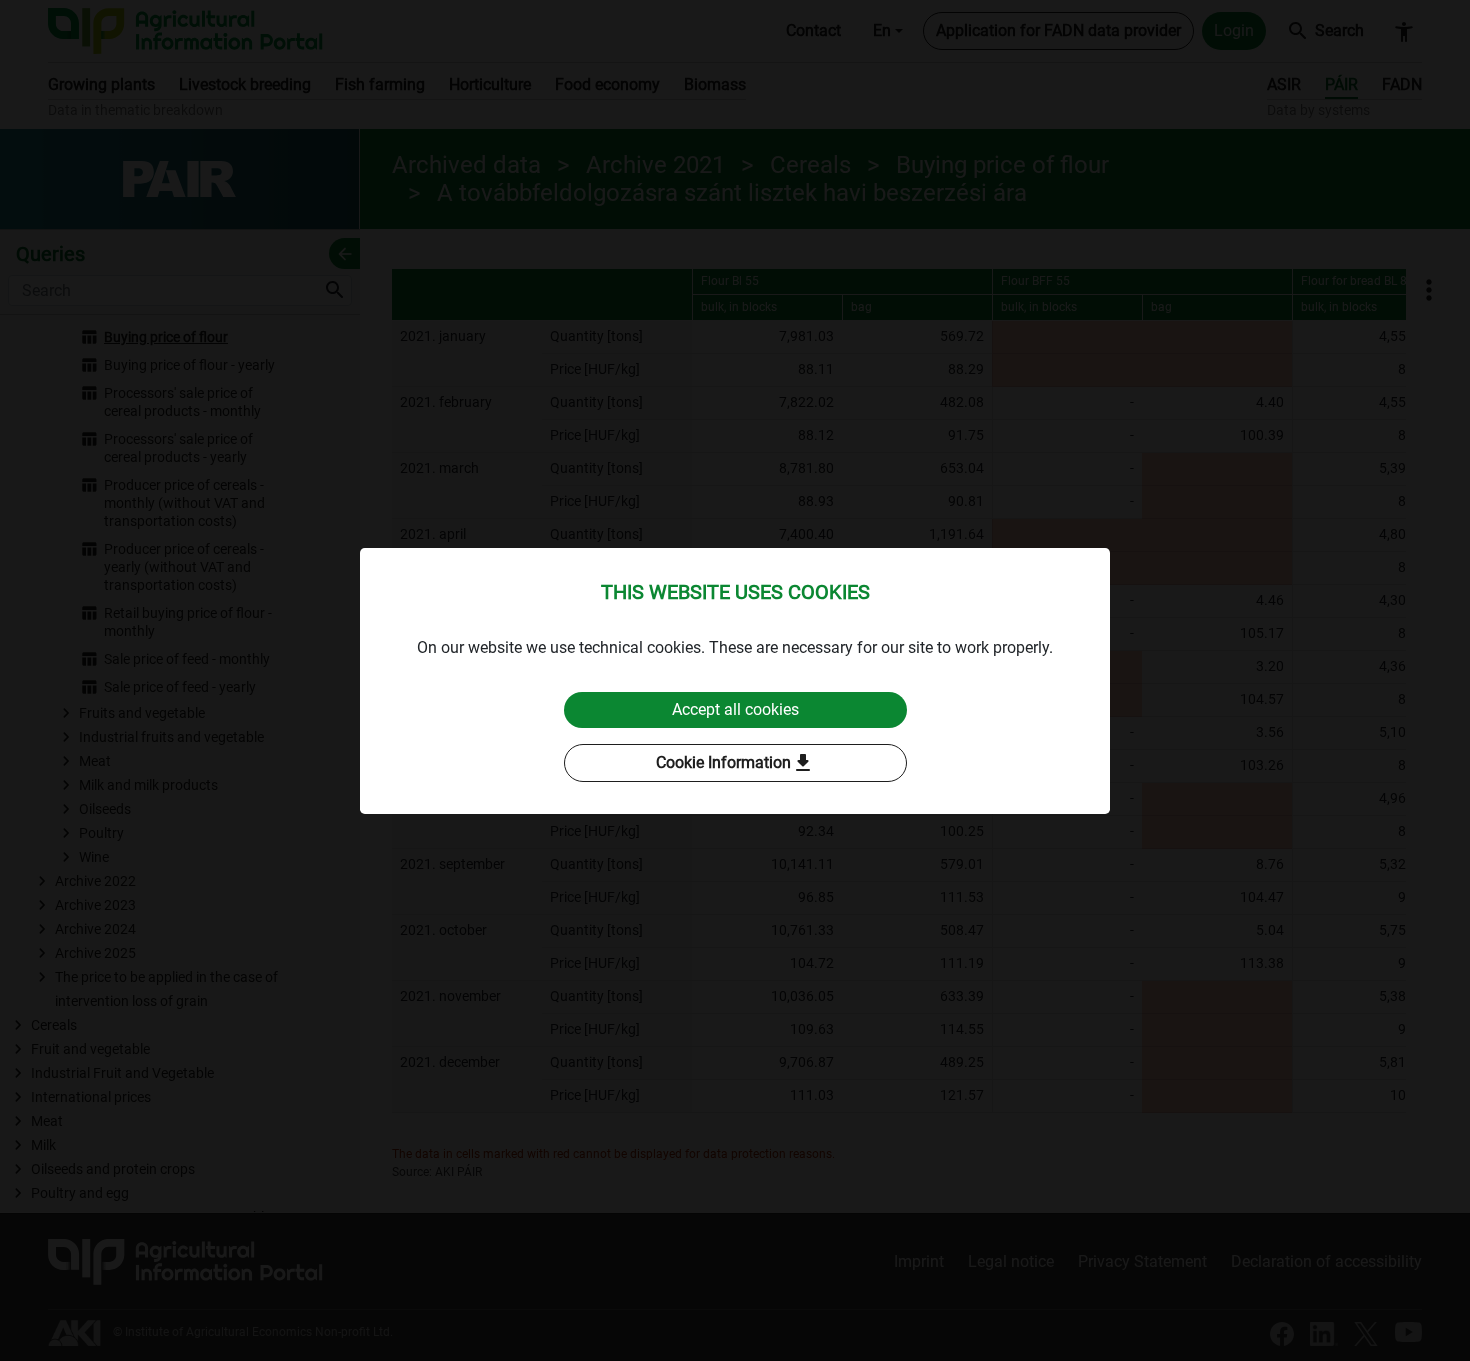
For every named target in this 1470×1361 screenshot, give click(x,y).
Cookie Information (735, 763)
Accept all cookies (735, 709)
